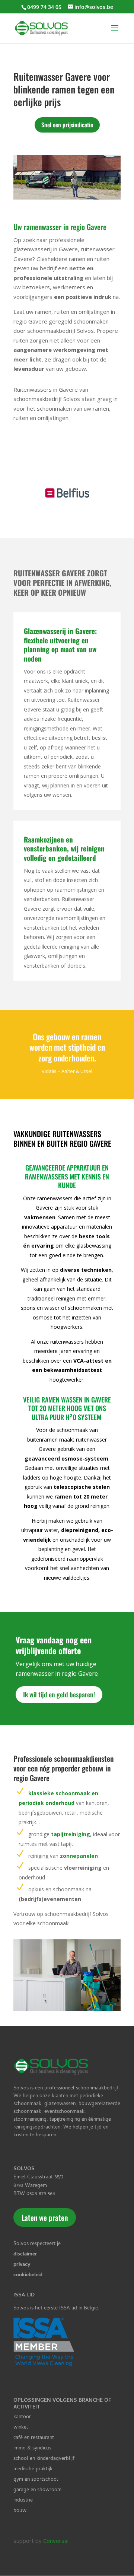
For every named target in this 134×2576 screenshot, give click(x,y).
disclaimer (25, 2255)
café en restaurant (34, 2438)
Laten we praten (45, 2217)
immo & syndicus (32, 2448)
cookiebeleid (28, 2275)
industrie (23, 2501)
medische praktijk (33, 2469)
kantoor (22, 2417)
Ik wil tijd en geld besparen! (59, 1694)
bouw (20, 2511)
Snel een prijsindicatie (67, 125)
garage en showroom (37, 2490)
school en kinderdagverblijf (44, 2459)
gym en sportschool (36, 2480)
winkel (21, 2428)
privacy (22, 2265)
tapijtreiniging (70, 1834)
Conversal (56, 2541)
